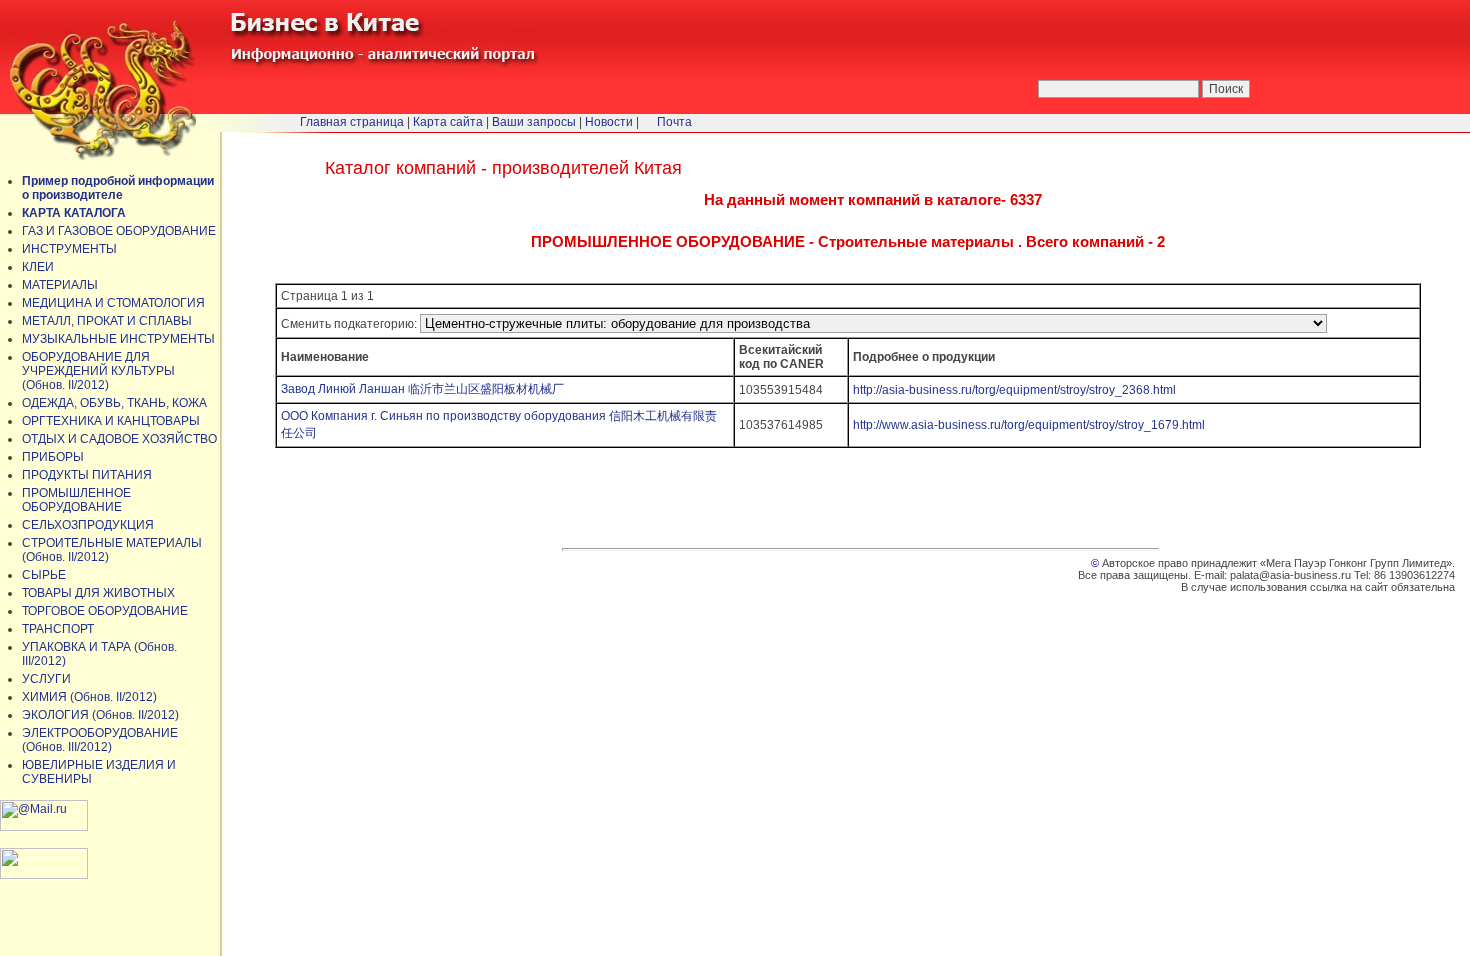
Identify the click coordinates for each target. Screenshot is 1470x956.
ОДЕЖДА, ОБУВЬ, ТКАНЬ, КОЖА (114, 403)
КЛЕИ (38, 267)
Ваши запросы (534, 122)
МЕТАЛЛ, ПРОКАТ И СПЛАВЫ (107, 321)
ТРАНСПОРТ (58, 629)
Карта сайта (448, 122)
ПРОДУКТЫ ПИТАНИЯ (87, 475)
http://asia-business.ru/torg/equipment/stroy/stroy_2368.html (1014, 390)
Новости (609, 122)
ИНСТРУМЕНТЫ (69, 249)
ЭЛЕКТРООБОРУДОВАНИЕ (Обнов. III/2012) (100, 740)
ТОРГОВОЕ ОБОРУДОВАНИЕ (105, 611)
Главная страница (352, 122)
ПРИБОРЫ (53, 457)
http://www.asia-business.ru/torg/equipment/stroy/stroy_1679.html (1029, 425)
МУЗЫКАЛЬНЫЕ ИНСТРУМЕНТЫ (118, 339)
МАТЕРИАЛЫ (60, 285)
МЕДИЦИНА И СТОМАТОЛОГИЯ (113, 303)
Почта (674, 122)
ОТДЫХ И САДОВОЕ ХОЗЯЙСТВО (119, 439)
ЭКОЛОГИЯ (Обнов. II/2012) (100, 715)
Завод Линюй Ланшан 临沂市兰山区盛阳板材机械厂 (422, 389)
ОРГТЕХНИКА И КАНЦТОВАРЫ (111, 421)
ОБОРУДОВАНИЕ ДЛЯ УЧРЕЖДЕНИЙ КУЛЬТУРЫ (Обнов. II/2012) (98, 371)
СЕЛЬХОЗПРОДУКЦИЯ (88, 525)
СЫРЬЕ (44, 575)
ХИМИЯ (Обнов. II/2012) (89, 697)
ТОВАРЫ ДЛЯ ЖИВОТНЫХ (98, 593)
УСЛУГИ (46, 679)
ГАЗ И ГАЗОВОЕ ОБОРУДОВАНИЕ (119, 231)
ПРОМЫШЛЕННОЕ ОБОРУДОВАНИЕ (76, 500)
